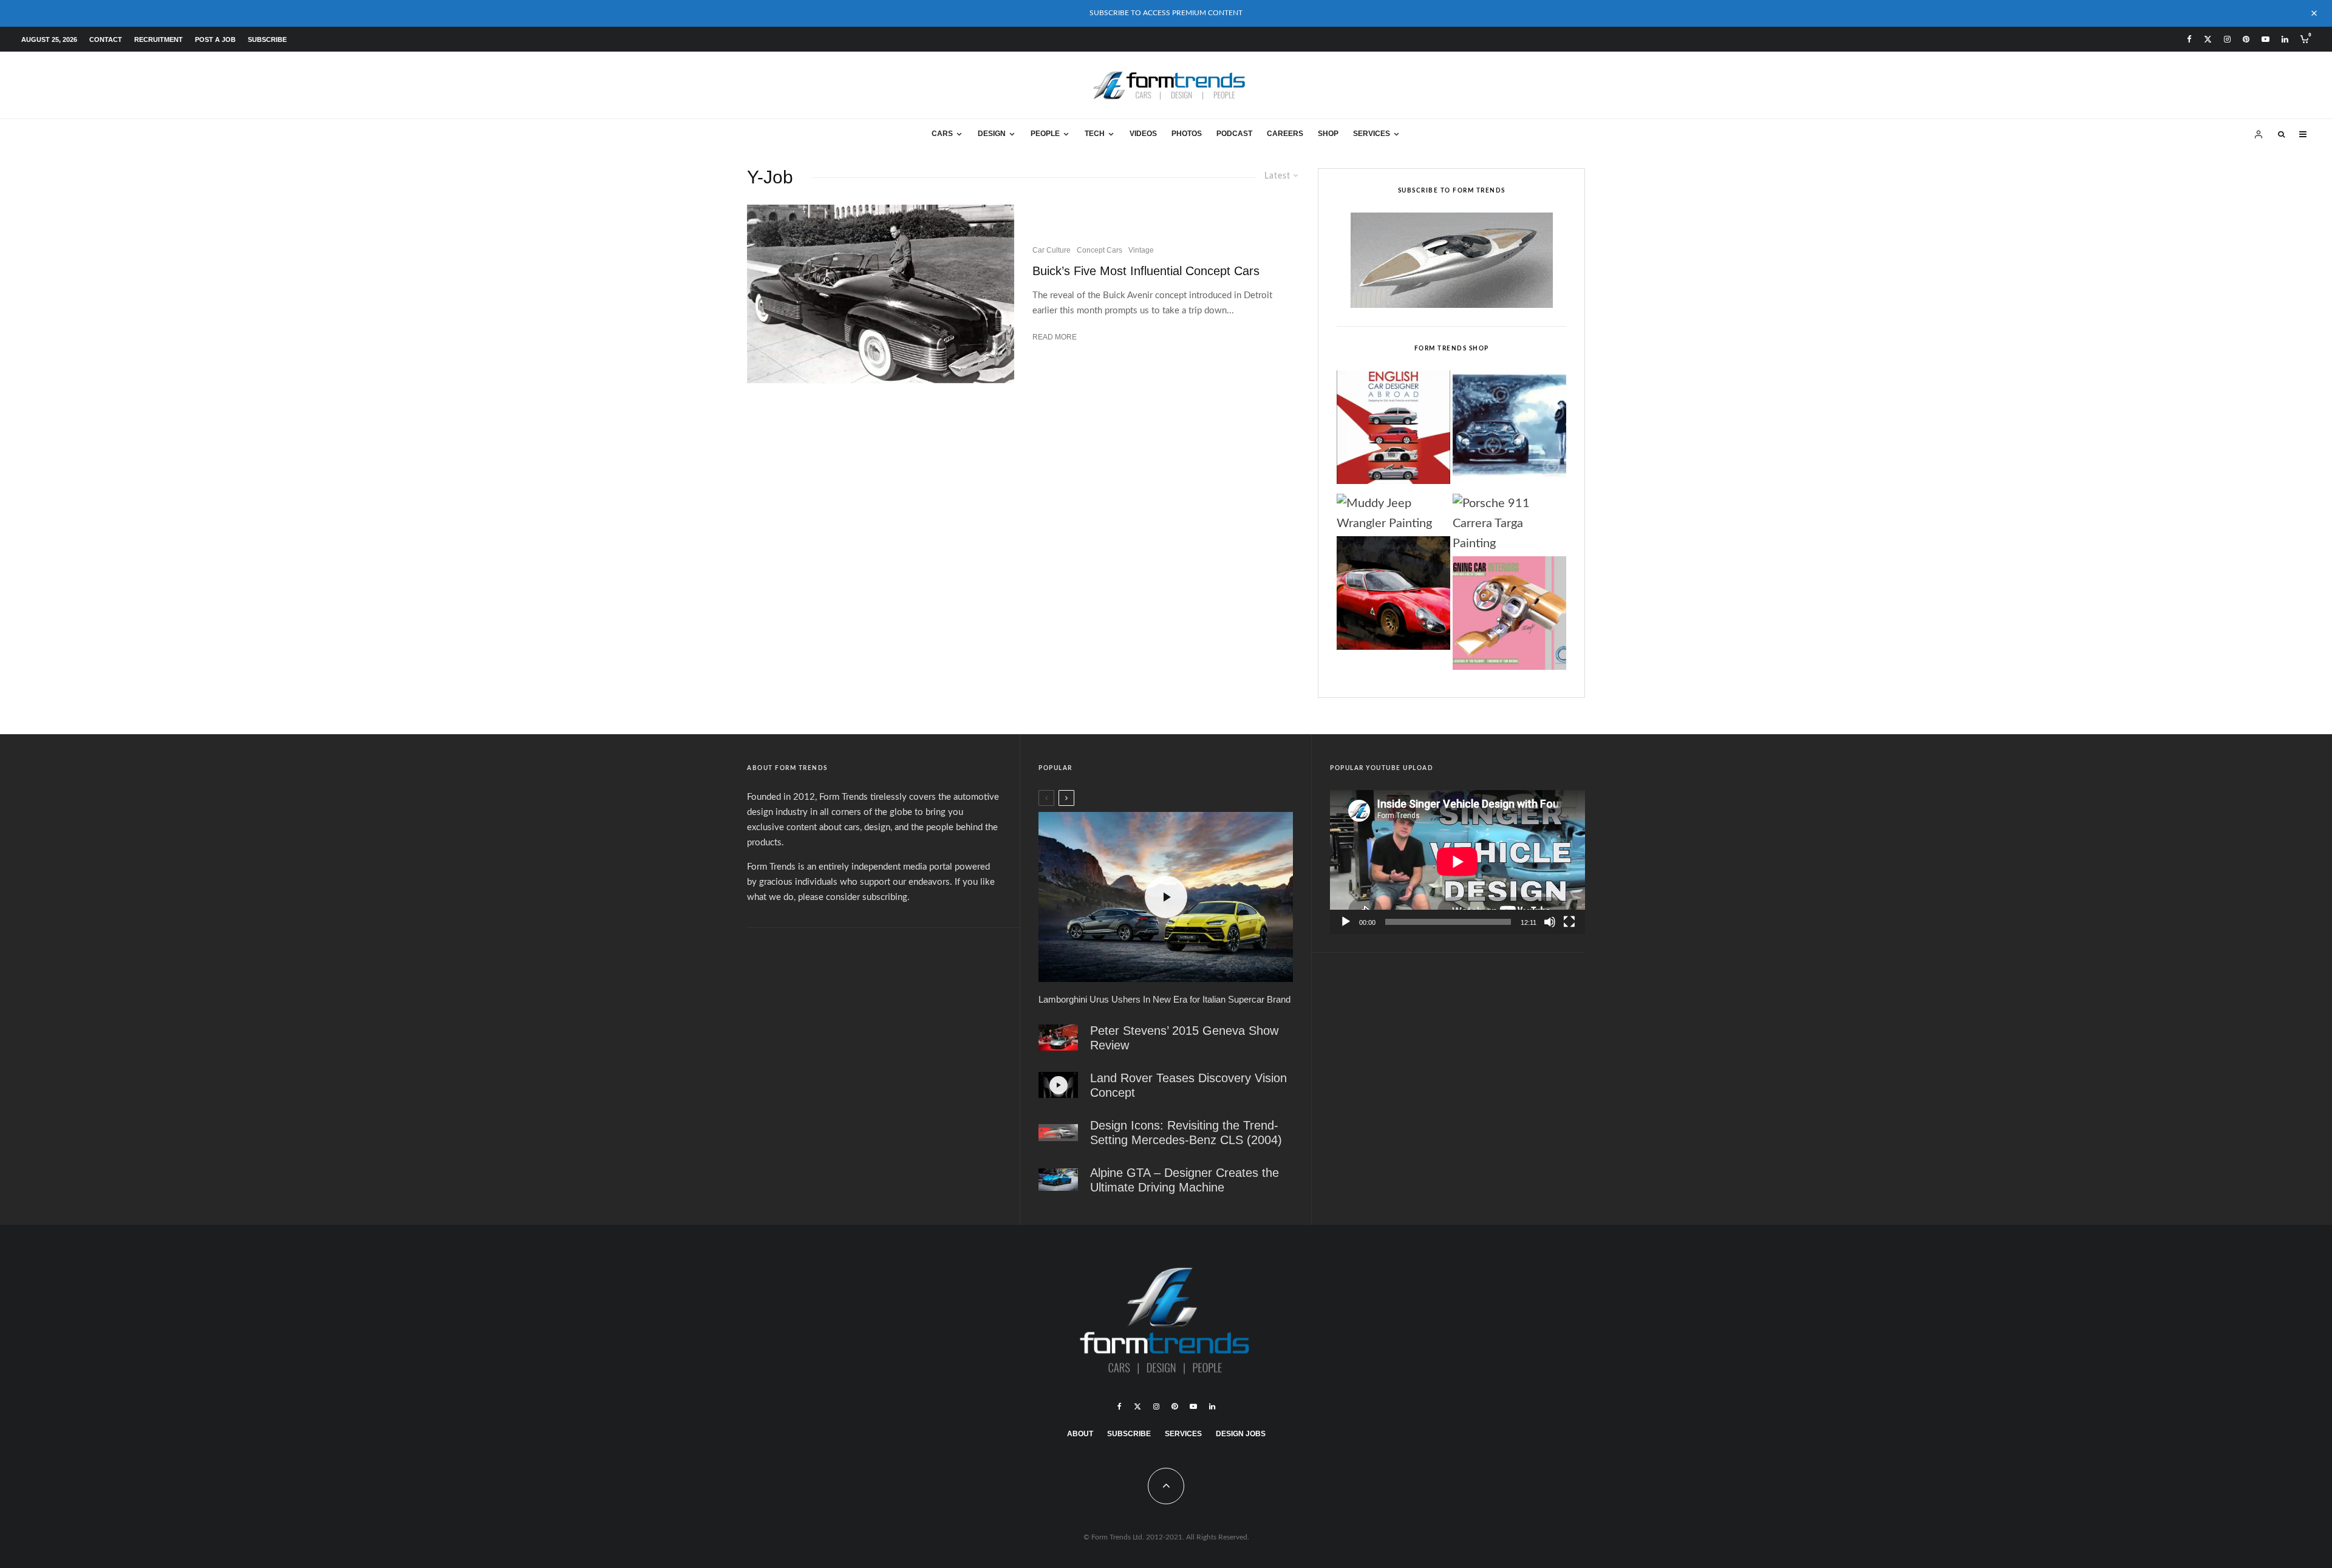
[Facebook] (2189, 39)
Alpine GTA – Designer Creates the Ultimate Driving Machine (1185, 1180)
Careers (1285, 134)
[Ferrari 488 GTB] (1058, 1038)
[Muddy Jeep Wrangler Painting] (1393, 514)
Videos (1143, 134)
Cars (942, 134)
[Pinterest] (2246, 39)
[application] (1457, 862)
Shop (1328, 134)
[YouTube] (2266, 39)
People (1045, 134)
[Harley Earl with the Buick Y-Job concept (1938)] (881, 294)
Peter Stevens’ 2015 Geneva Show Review (1184, 1038)
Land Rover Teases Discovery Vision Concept (1188, 1085)
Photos (1187, 134)
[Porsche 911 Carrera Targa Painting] (1509, 524)
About (1080, 1434)
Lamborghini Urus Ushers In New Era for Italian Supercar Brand (1164, 999)
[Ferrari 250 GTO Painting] (1509, 431)
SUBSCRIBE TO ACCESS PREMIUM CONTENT (1166, 13)
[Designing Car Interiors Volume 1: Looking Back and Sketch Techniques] (1509, 616)
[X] (2208, 39)
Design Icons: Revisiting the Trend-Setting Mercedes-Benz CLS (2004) (1186, 1133)
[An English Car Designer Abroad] (1393, 431)
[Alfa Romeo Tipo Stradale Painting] (1393, 596)
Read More (1055, 337)
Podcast (1234, 134)
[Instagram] (2227, 39)
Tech (1095, 134)
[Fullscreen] (1569, 922)
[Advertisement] (874, 1031)
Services (1372, 134)
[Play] (1346, 922)
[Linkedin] (2285, 39)
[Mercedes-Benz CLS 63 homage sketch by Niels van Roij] (1058, 1133)
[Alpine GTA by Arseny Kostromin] (1058, 1180)
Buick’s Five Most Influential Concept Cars (1146, 271)
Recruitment (159, 39)
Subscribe (267, 39)
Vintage (1141, 250)
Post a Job (215, 39)
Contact (106, 39)
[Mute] (1550, 922)
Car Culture (1052, 250)
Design (992, 134)
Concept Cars (1100, 250)
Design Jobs (1241, 1434)
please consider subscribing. (854, 897)
